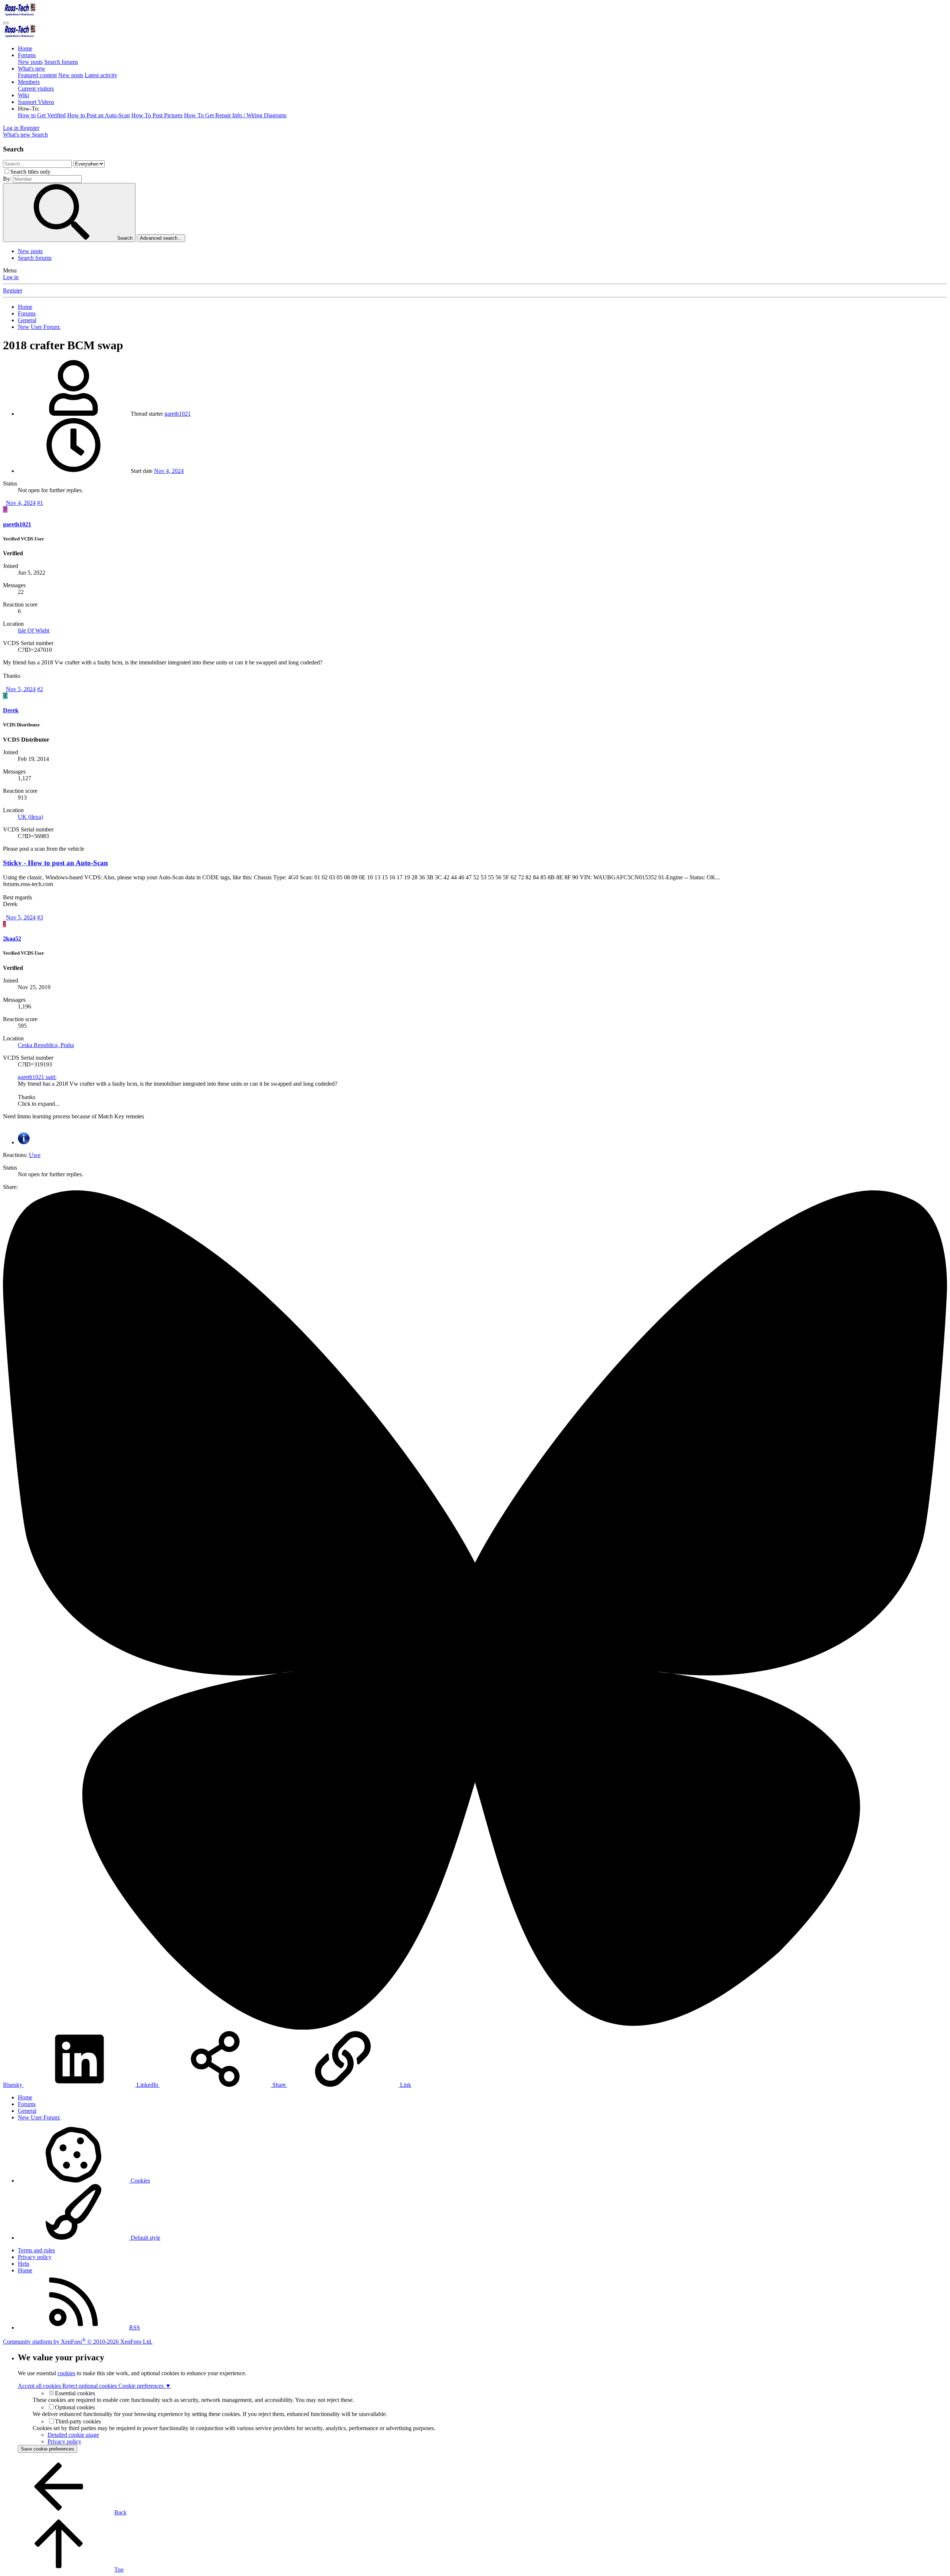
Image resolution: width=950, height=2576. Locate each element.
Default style (145, 2238)
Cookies (140, 2181)
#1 (40, 503)
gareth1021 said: (37, 1077)
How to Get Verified (42, 115)
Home (25, 48)
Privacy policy (35, 2257)
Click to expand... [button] (39, 1104)
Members (29, 82)
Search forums (61, 62)
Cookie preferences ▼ (145, 2386)
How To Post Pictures (157, 115)
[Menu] (6, 23)
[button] (29, 109)
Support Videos (36, 102)
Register (13, 290)
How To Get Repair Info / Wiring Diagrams (235, 115)
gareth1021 (178, 414)
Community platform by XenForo (78, 2342)
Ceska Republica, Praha (46, 1045)
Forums (27, 55)
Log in (11, 277)
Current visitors (36, 89)
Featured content (37, 75)
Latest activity (101, 75)
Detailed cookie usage (73, 2435)
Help (24, 2264)
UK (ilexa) (30, 817)
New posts (30, 62)
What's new (32, 68)
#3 (40, 917)
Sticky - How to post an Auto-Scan (55, 863)
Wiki (23, 95)
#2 (40, 689)
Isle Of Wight (34, 630)
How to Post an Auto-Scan (99, 115)
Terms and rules (36, 2250)
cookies (66, 2373)
